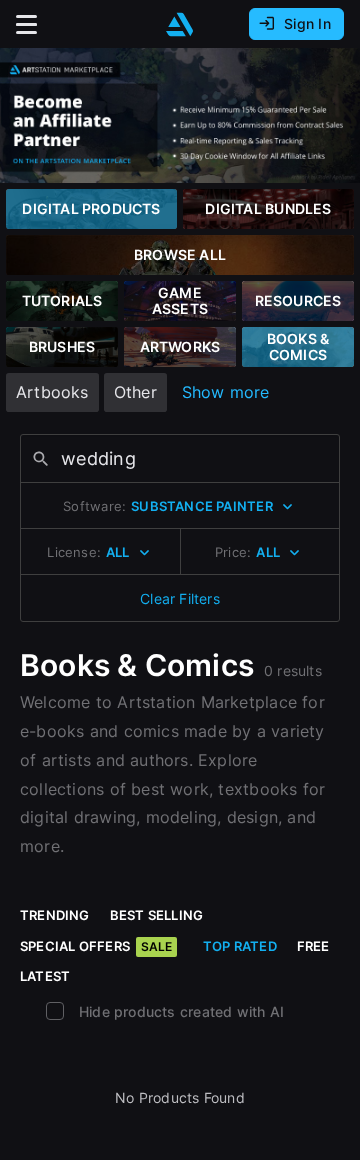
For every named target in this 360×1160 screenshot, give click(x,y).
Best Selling (157, 915)
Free (313, 946)
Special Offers (96, 946)
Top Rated (240, 946)
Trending (55, 915)
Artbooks (52, 392)
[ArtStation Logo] (180, 24)
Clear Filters (180, 598)
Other (135, 392)
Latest (45, 976)
